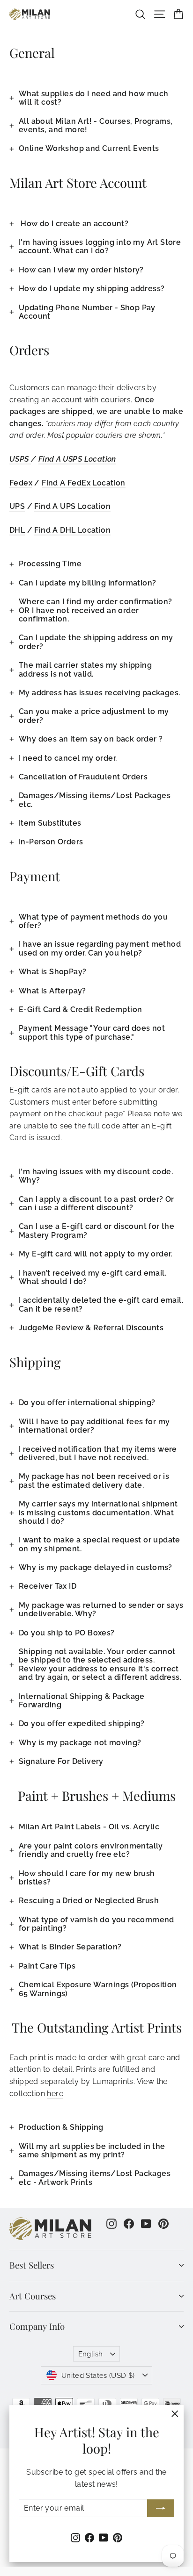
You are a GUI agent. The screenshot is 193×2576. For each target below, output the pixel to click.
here (55, 2094)
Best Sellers (32, 2265)
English (91, 2354)
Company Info (37, 2326)
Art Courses (33, 2296)
